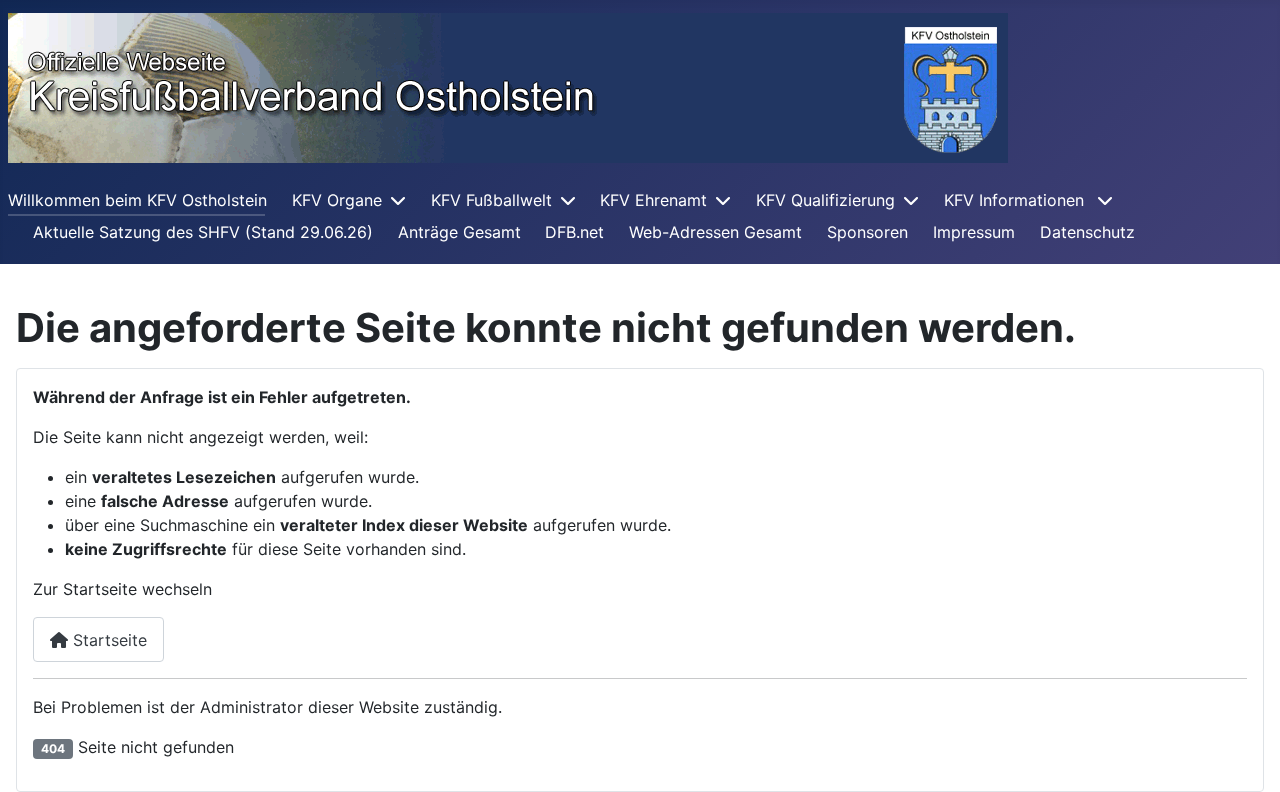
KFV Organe (337, 200)
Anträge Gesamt (459, 232)
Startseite (107, 640)
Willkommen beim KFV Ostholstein (137, 200)
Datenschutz (1087, 232)
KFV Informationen (1016, 200)
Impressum (974, 232)
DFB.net (574, 232)
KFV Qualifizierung (825, 200)
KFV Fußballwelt (491, 200)
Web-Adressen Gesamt (715, 232)
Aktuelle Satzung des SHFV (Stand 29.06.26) (203, 232)
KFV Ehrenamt (653, 200)
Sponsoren (867, 232)
